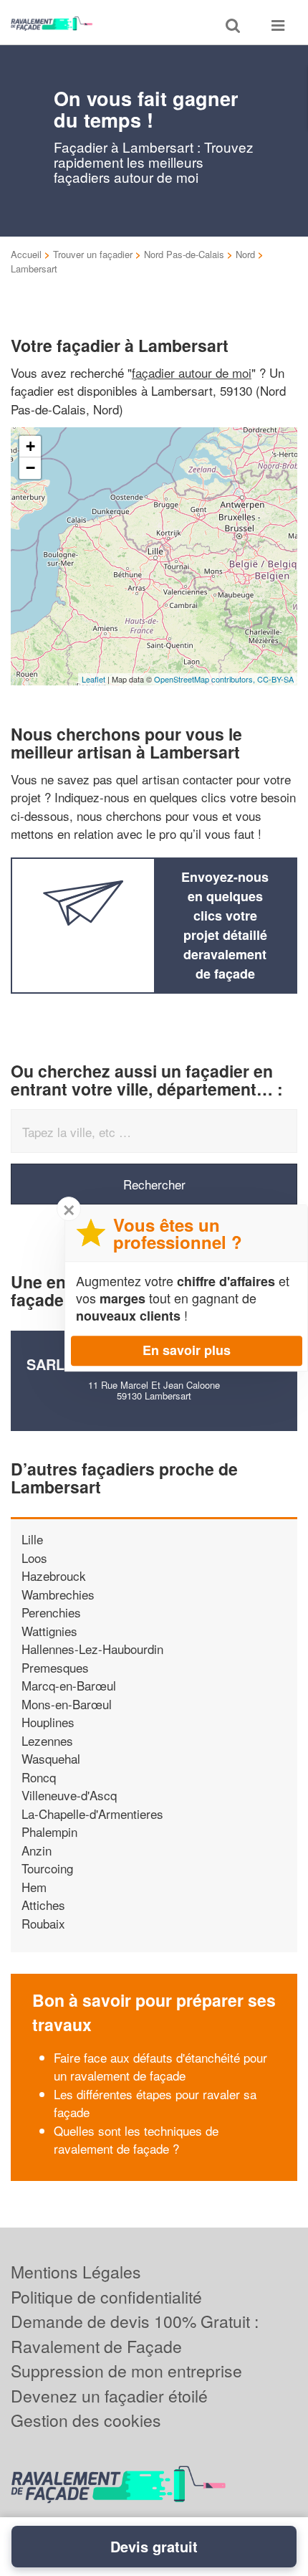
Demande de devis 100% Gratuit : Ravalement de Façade (135, 2334)
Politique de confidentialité (106, 2297)
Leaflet (93, 679)
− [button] (30, 468)
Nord (245, 254)
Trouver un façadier (93, 254)
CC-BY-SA (275, 679)
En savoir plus (187, 1350)
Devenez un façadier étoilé (109, 2396)
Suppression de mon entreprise (126, 2371)
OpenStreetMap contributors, (206, 679)
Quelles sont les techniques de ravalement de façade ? (136, 2140)
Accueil (26, 254)
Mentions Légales (76, 2272)
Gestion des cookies (86, 2420)
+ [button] (30, 446)
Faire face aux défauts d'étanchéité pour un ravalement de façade (160, 2067)
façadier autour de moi (192, 372)
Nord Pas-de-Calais (184, 254)
